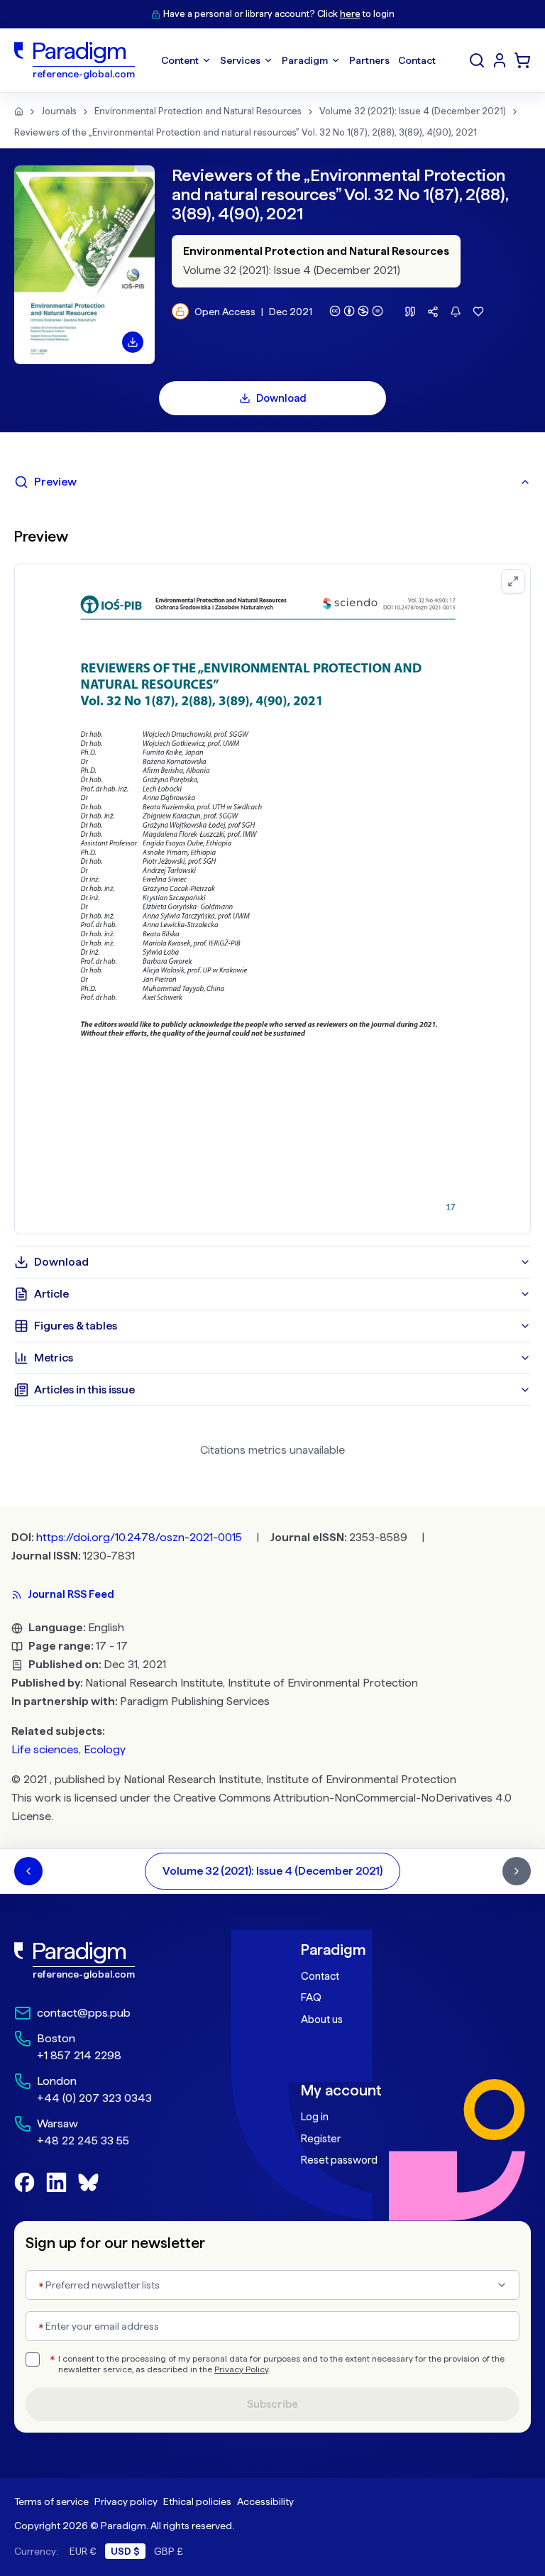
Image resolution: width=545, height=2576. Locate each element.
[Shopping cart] (522, 60)
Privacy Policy (241, 2369)
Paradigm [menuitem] (305, 60)
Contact (320, 1976)
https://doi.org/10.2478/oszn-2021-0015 (139, 1537)
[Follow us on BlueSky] (88, 2182)
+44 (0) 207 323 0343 (94, 2098)
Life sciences (45, 1749)
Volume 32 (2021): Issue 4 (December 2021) (413, 111)
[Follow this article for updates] (456, 312)
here (350, 14)
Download (281, 398)
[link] (129, 1961)
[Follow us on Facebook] (24, 2182)
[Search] (477, 60)
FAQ (311, 1997)
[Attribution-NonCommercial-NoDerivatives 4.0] (356, 311)
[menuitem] (500, 60)
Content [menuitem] (180, 60)
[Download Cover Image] (133, 342)
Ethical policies (197, 2501)
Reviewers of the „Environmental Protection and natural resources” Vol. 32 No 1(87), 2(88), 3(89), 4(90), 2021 (246, 132)
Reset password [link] (339, 2160)
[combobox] (272, 2285)
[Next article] (517, 1871)
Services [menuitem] (240, 60)
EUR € (83, 2551)
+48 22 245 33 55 (83, 2141)
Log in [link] (315, 2117)
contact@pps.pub (84, 2013)
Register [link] (321, 2139)
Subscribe (272, 2404)
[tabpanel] (272, 872)
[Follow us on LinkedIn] (56, 2182)
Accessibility (265, 2501)
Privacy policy (126, 2501)
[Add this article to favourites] (478, 312)
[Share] (433, 312)
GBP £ (169, 2551)
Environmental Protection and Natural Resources (198, 111)
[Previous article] (28, 1871)
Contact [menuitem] (417, 60)
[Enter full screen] (513, 581)
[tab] (272, 482)
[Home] (19, 111)
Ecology (105, 1749)
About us (322, 2019)
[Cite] (410, 312)
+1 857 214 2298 (79, 2055)
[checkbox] (33, 2359)
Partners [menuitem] (369, 60)
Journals (59, 111)
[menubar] (298, 60)
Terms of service (51, 2501)
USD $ (125, 2551)
